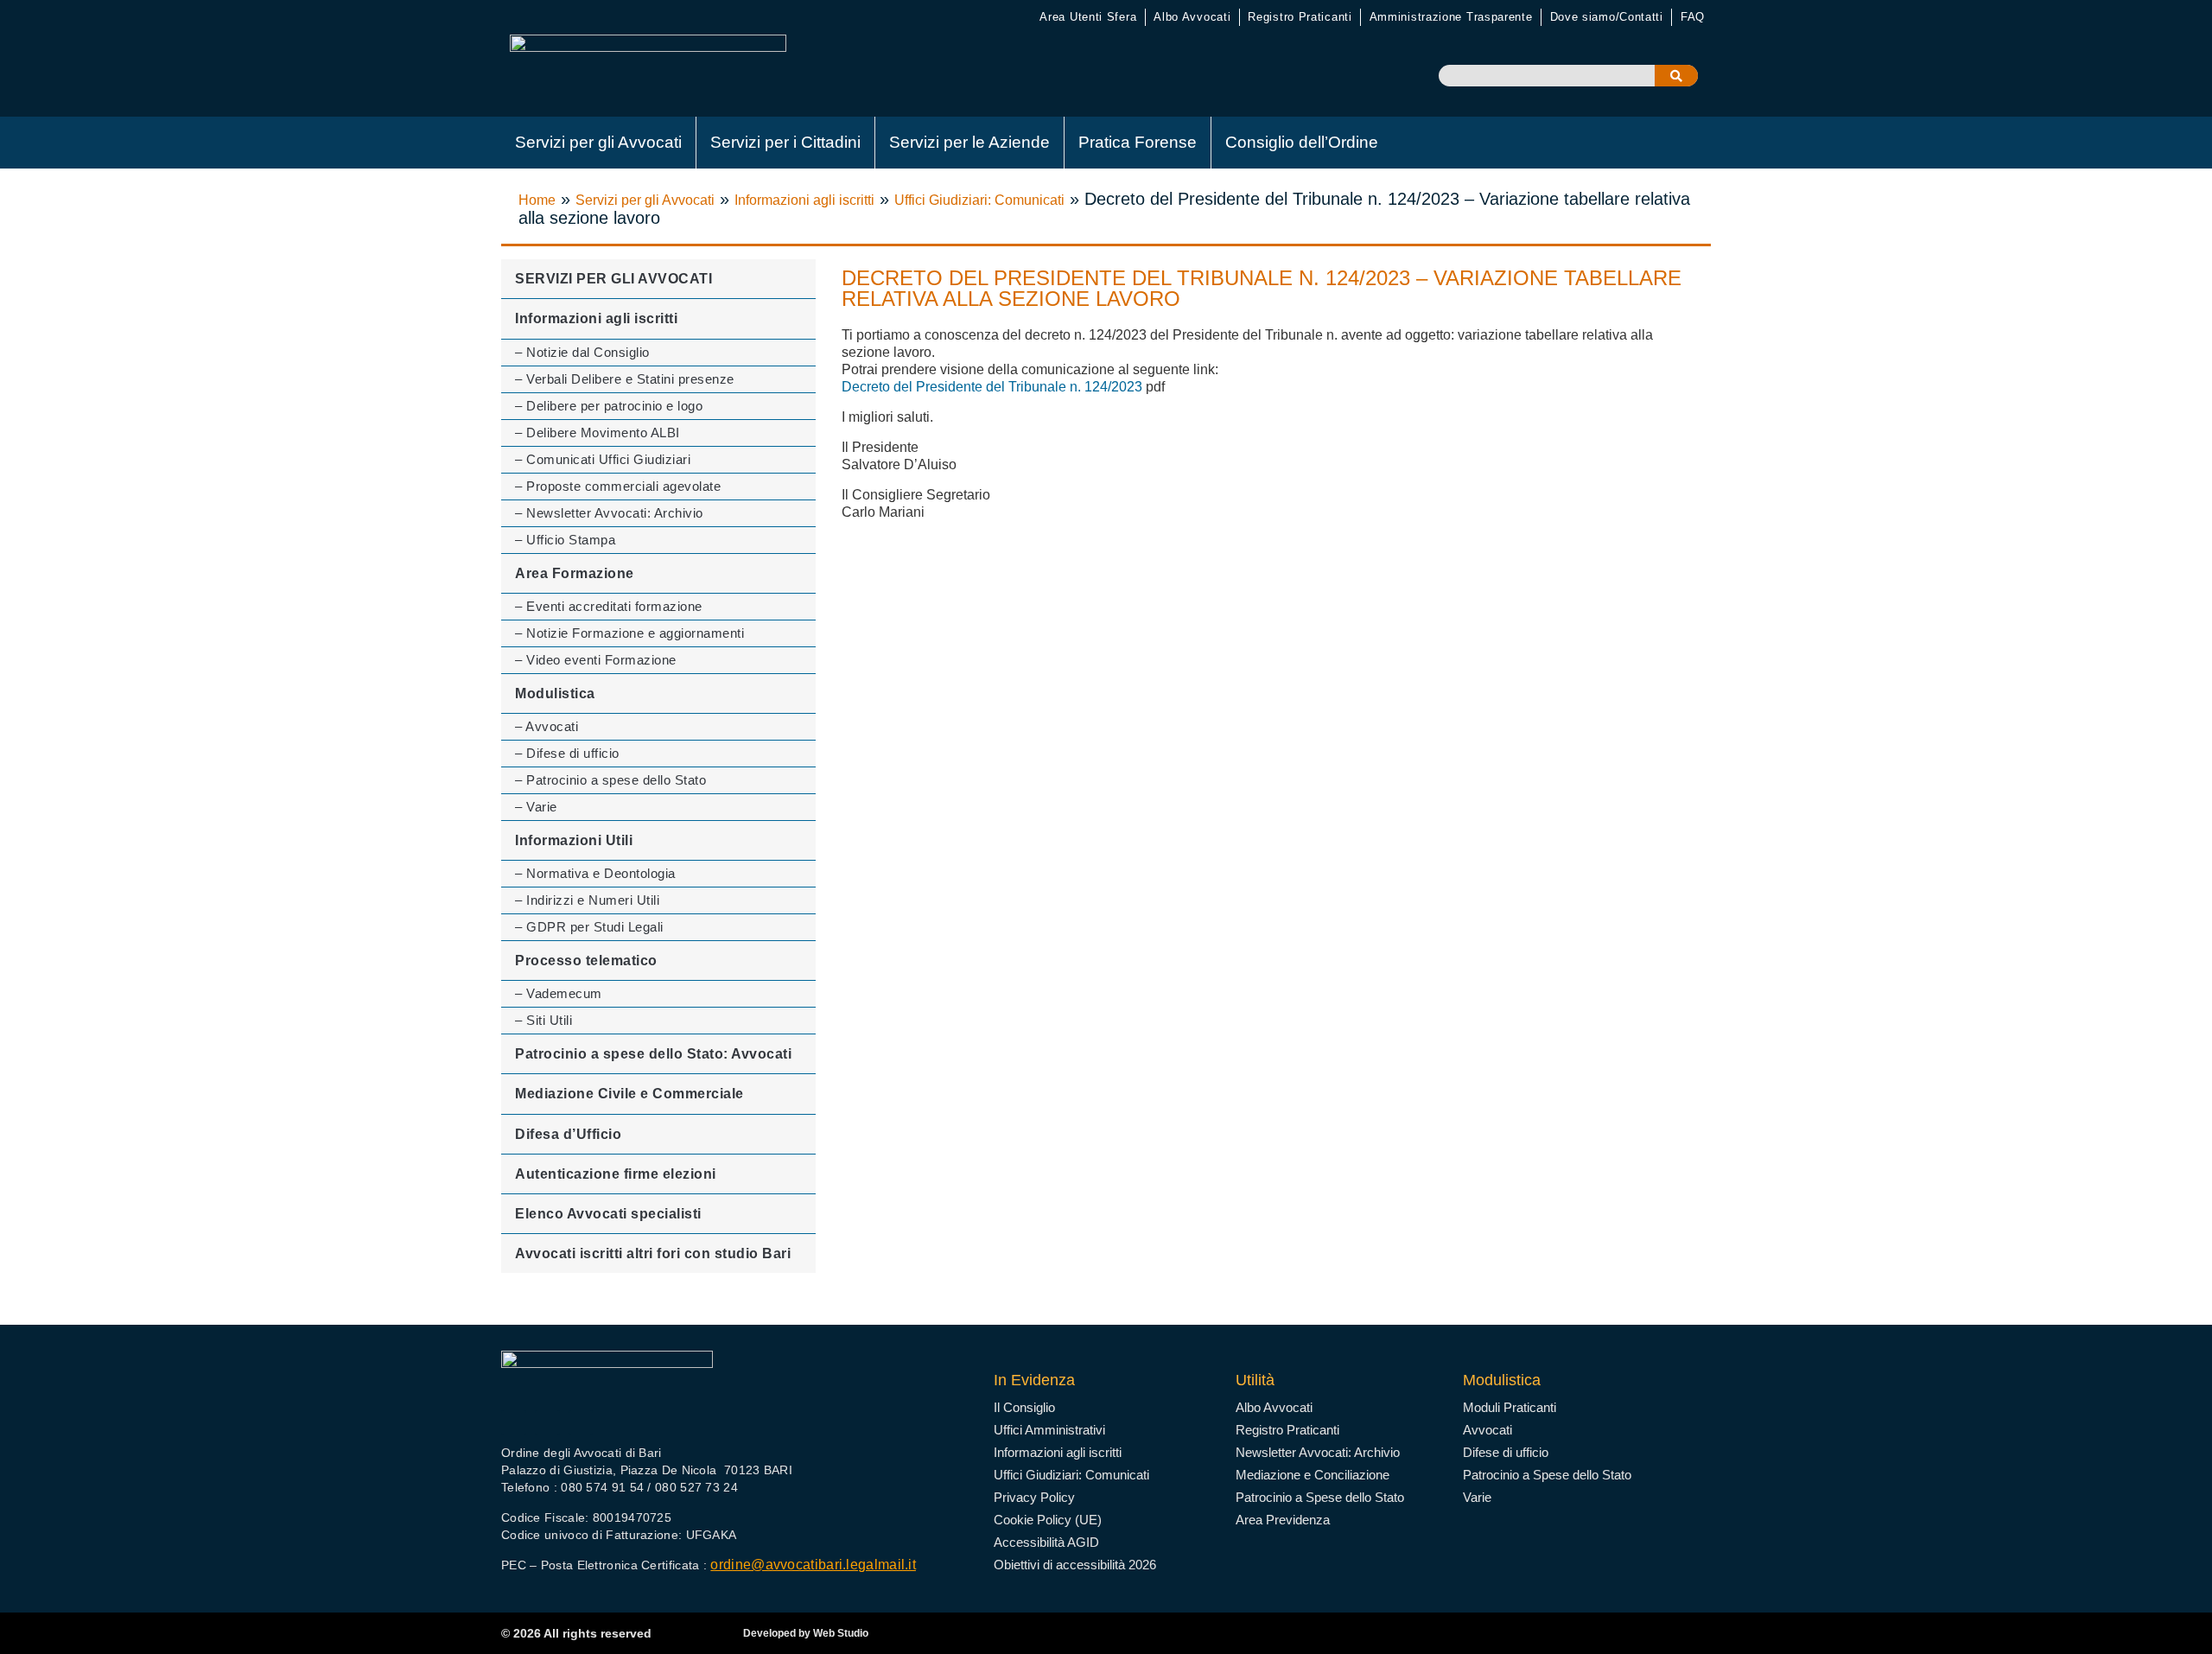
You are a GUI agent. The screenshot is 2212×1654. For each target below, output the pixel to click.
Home (537, 200)
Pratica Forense (1138, 142)
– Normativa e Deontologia (595, 873)
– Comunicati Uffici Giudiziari (603, 459)
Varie (1477, 1497)
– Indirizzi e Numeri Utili (587, 900)
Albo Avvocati (1192, 17)
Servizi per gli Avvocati (598, 142)
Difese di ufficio (1506, 1452)
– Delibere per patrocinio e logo (609, 406)
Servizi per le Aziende (969, 142)
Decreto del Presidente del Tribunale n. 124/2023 (992, 387)
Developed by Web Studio (806, 1633)
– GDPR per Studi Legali (589, 927)
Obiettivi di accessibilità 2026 (1075, 1565)
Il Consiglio (1024, 1407)
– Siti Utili (543, 1020)
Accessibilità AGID (1046, 1542)
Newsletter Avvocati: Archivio (1318, 1452)
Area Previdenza (1283, 1520)
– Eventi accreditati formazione (609, 606)
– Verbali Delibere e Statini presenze (625, 379)
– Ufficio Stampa (565, 540)
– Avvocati (547, 726)
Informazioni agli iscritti (804, 200)
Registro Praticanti (1300, 17)
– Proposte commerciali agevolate (618, 486)
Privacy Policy (1034, 1497)
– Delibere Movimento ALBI (597, 433)
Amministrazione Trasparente (1451, 17)
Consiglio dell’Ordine (1302, 142)
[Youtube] (547, 1423)
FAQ (1693, 17)
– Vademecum (559, 993)
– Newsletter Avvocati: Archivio (609, 513)
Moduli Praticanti (1510, 1407)
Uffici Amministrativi (1049, 1430)
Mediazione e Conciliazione (1313, 1475)
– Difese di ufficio (567, 753)
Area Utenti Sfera (1088, 17)
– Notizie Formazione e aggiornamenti (629, 633)
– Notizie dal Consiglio (582, 352)
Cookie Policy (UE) (1048, 1520)
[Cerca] (1676, 76)
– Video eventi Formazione (596, 660)
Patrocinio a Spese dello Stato (1320, 1497)
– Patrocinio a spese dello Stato (610, 780)
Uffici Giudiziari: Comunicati (979, 200)
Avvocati (1487, 1430)
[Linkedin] (581, 1423)
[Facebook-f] (514, 1423)
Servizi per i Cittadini (785, 142)
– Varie (536, 807)
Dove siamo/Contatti (1607, 17)
